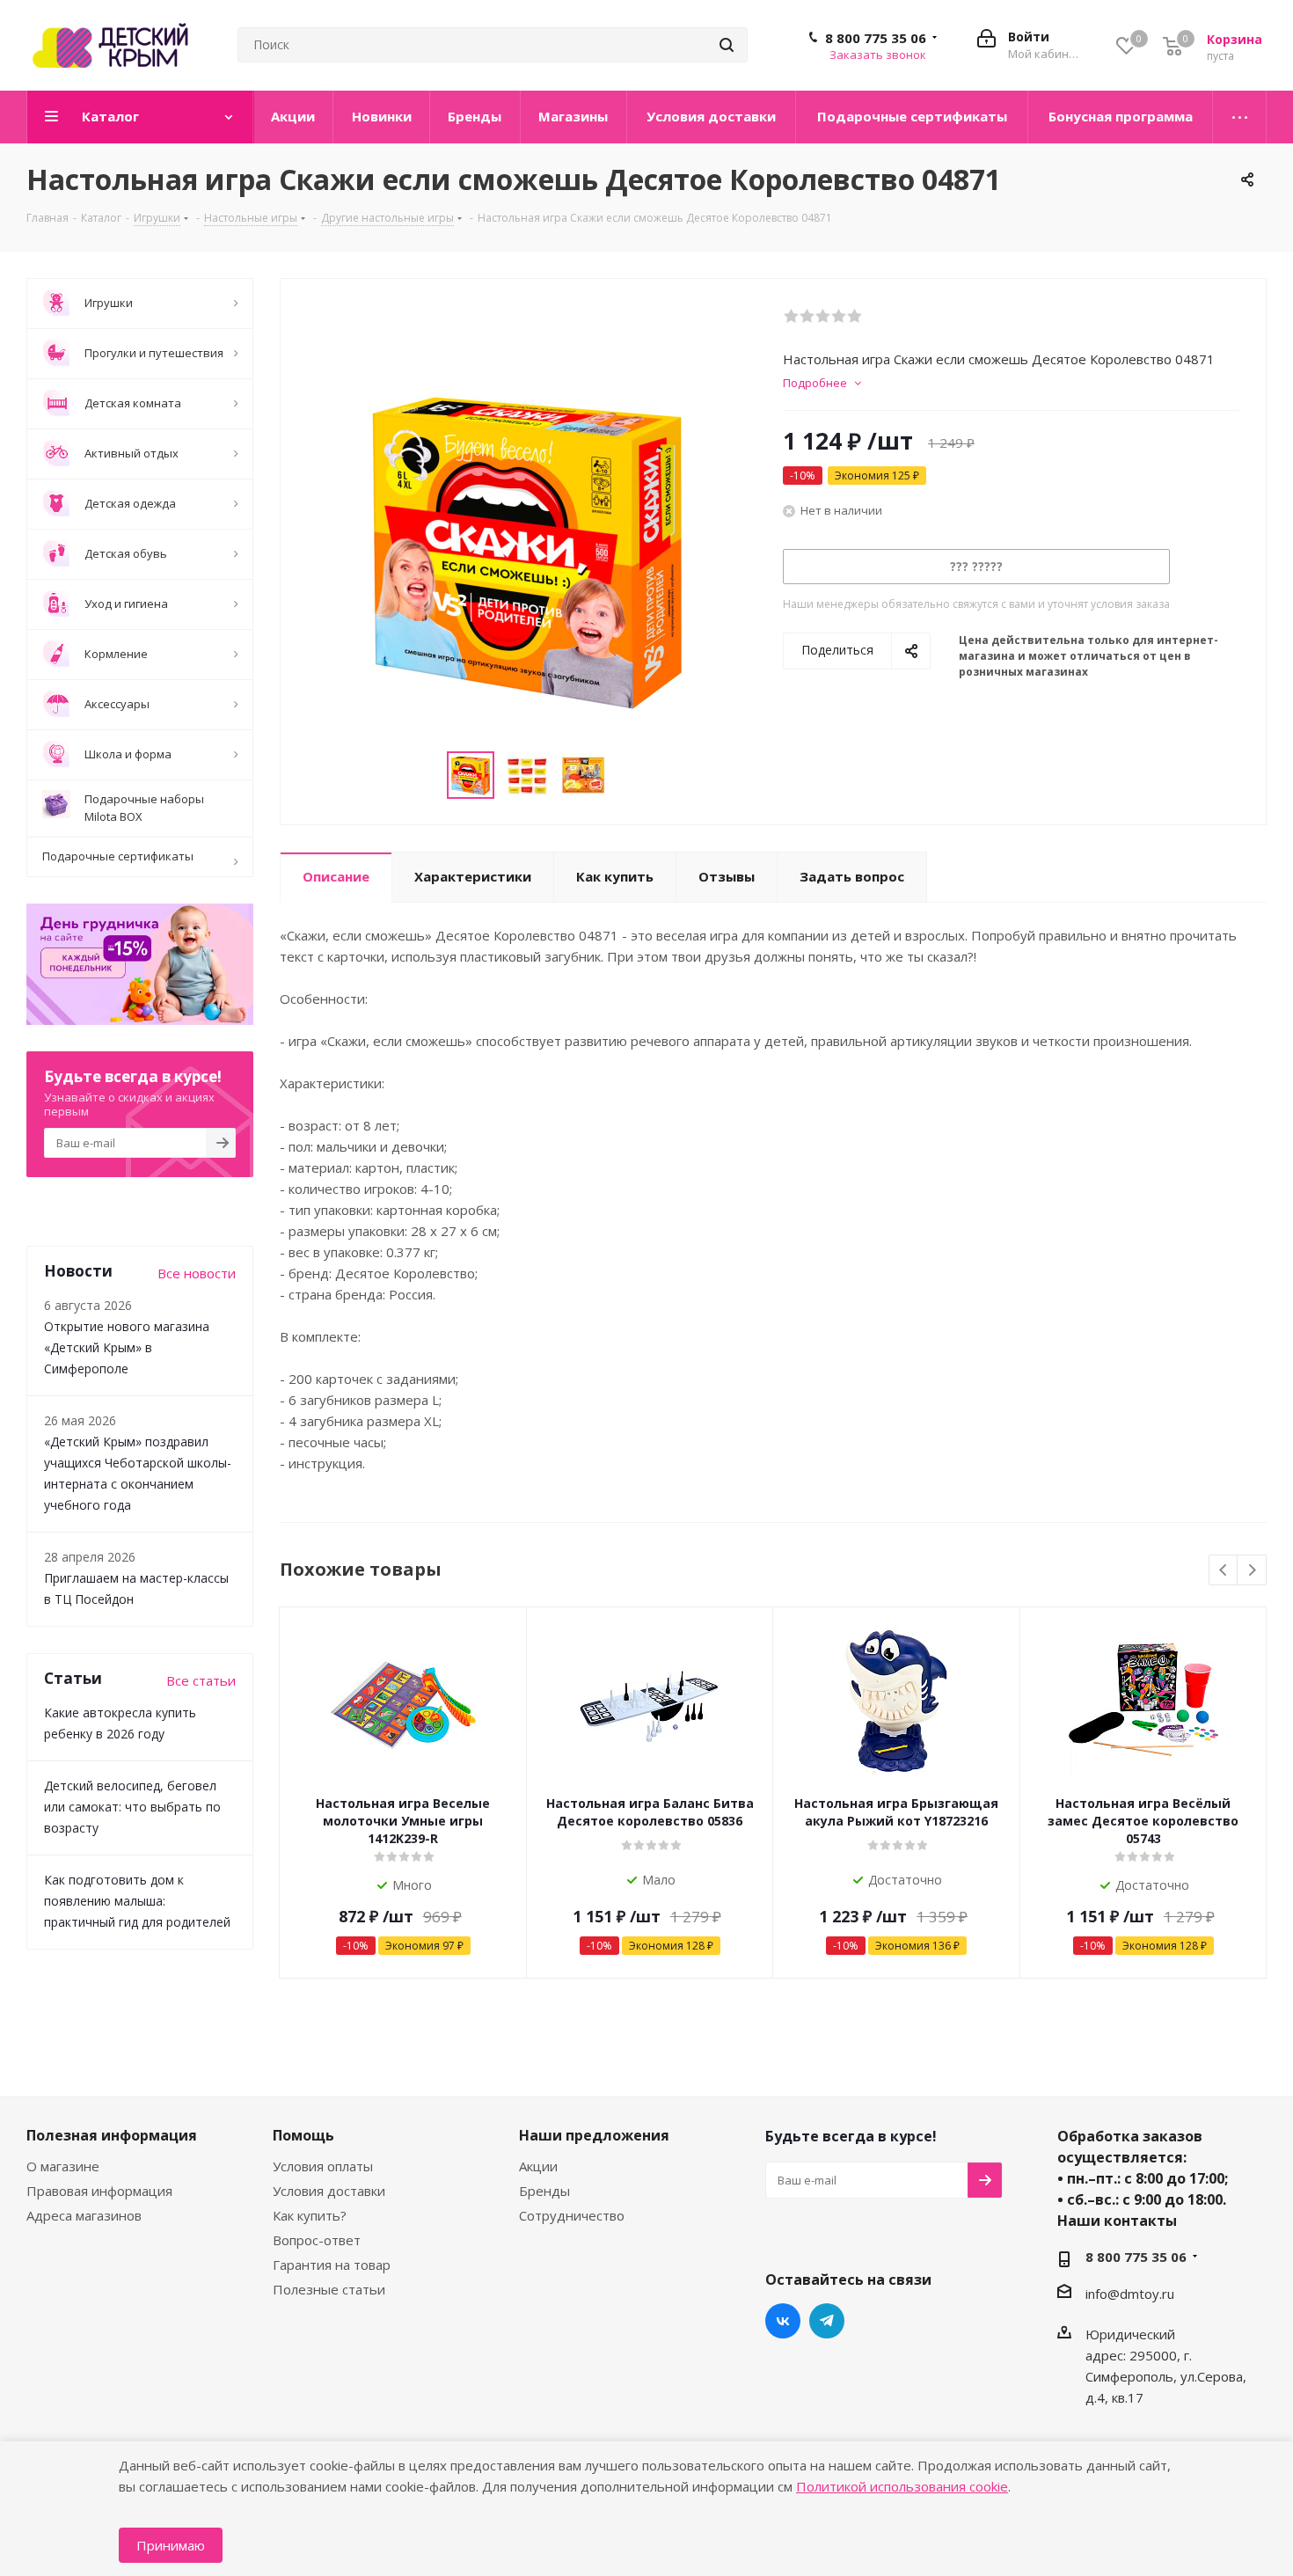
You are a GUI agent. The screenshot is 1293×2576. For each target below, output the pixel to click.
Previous (1224, 1571)
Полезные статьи (329, 2289)
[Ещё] (1240, 117)
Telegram (827, 2321)
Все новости (197, 1273)
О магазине (63, 2166)
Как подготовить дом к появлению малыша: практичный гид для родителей (137, 1901)
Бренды (544, 2191)
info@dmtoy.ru (1130, 2294)
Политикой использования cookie (902, 2486)
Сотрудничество (572, 2215)
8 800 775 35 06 (876, 38)
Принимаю (171, 2545)
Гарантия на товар (332, 2265)
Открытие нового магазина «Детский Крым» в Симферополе (127, 1347)
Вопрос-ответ (317, 2240)
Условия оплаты (323, 2166)
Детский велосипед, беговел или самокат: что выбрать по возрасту (132, 1807)
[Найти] (727, 45)
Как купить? (310, 2215)
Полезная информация (112, 2135)
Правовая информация (99, 2191)
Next (1252, 1571)
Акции (538, 2166)
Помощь (303, 2135)
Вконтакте (783, 2321)
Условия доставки (329, 2191)
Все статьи (201, 1680)
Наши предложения (594, 2135)
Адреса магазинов (84, 2215)
